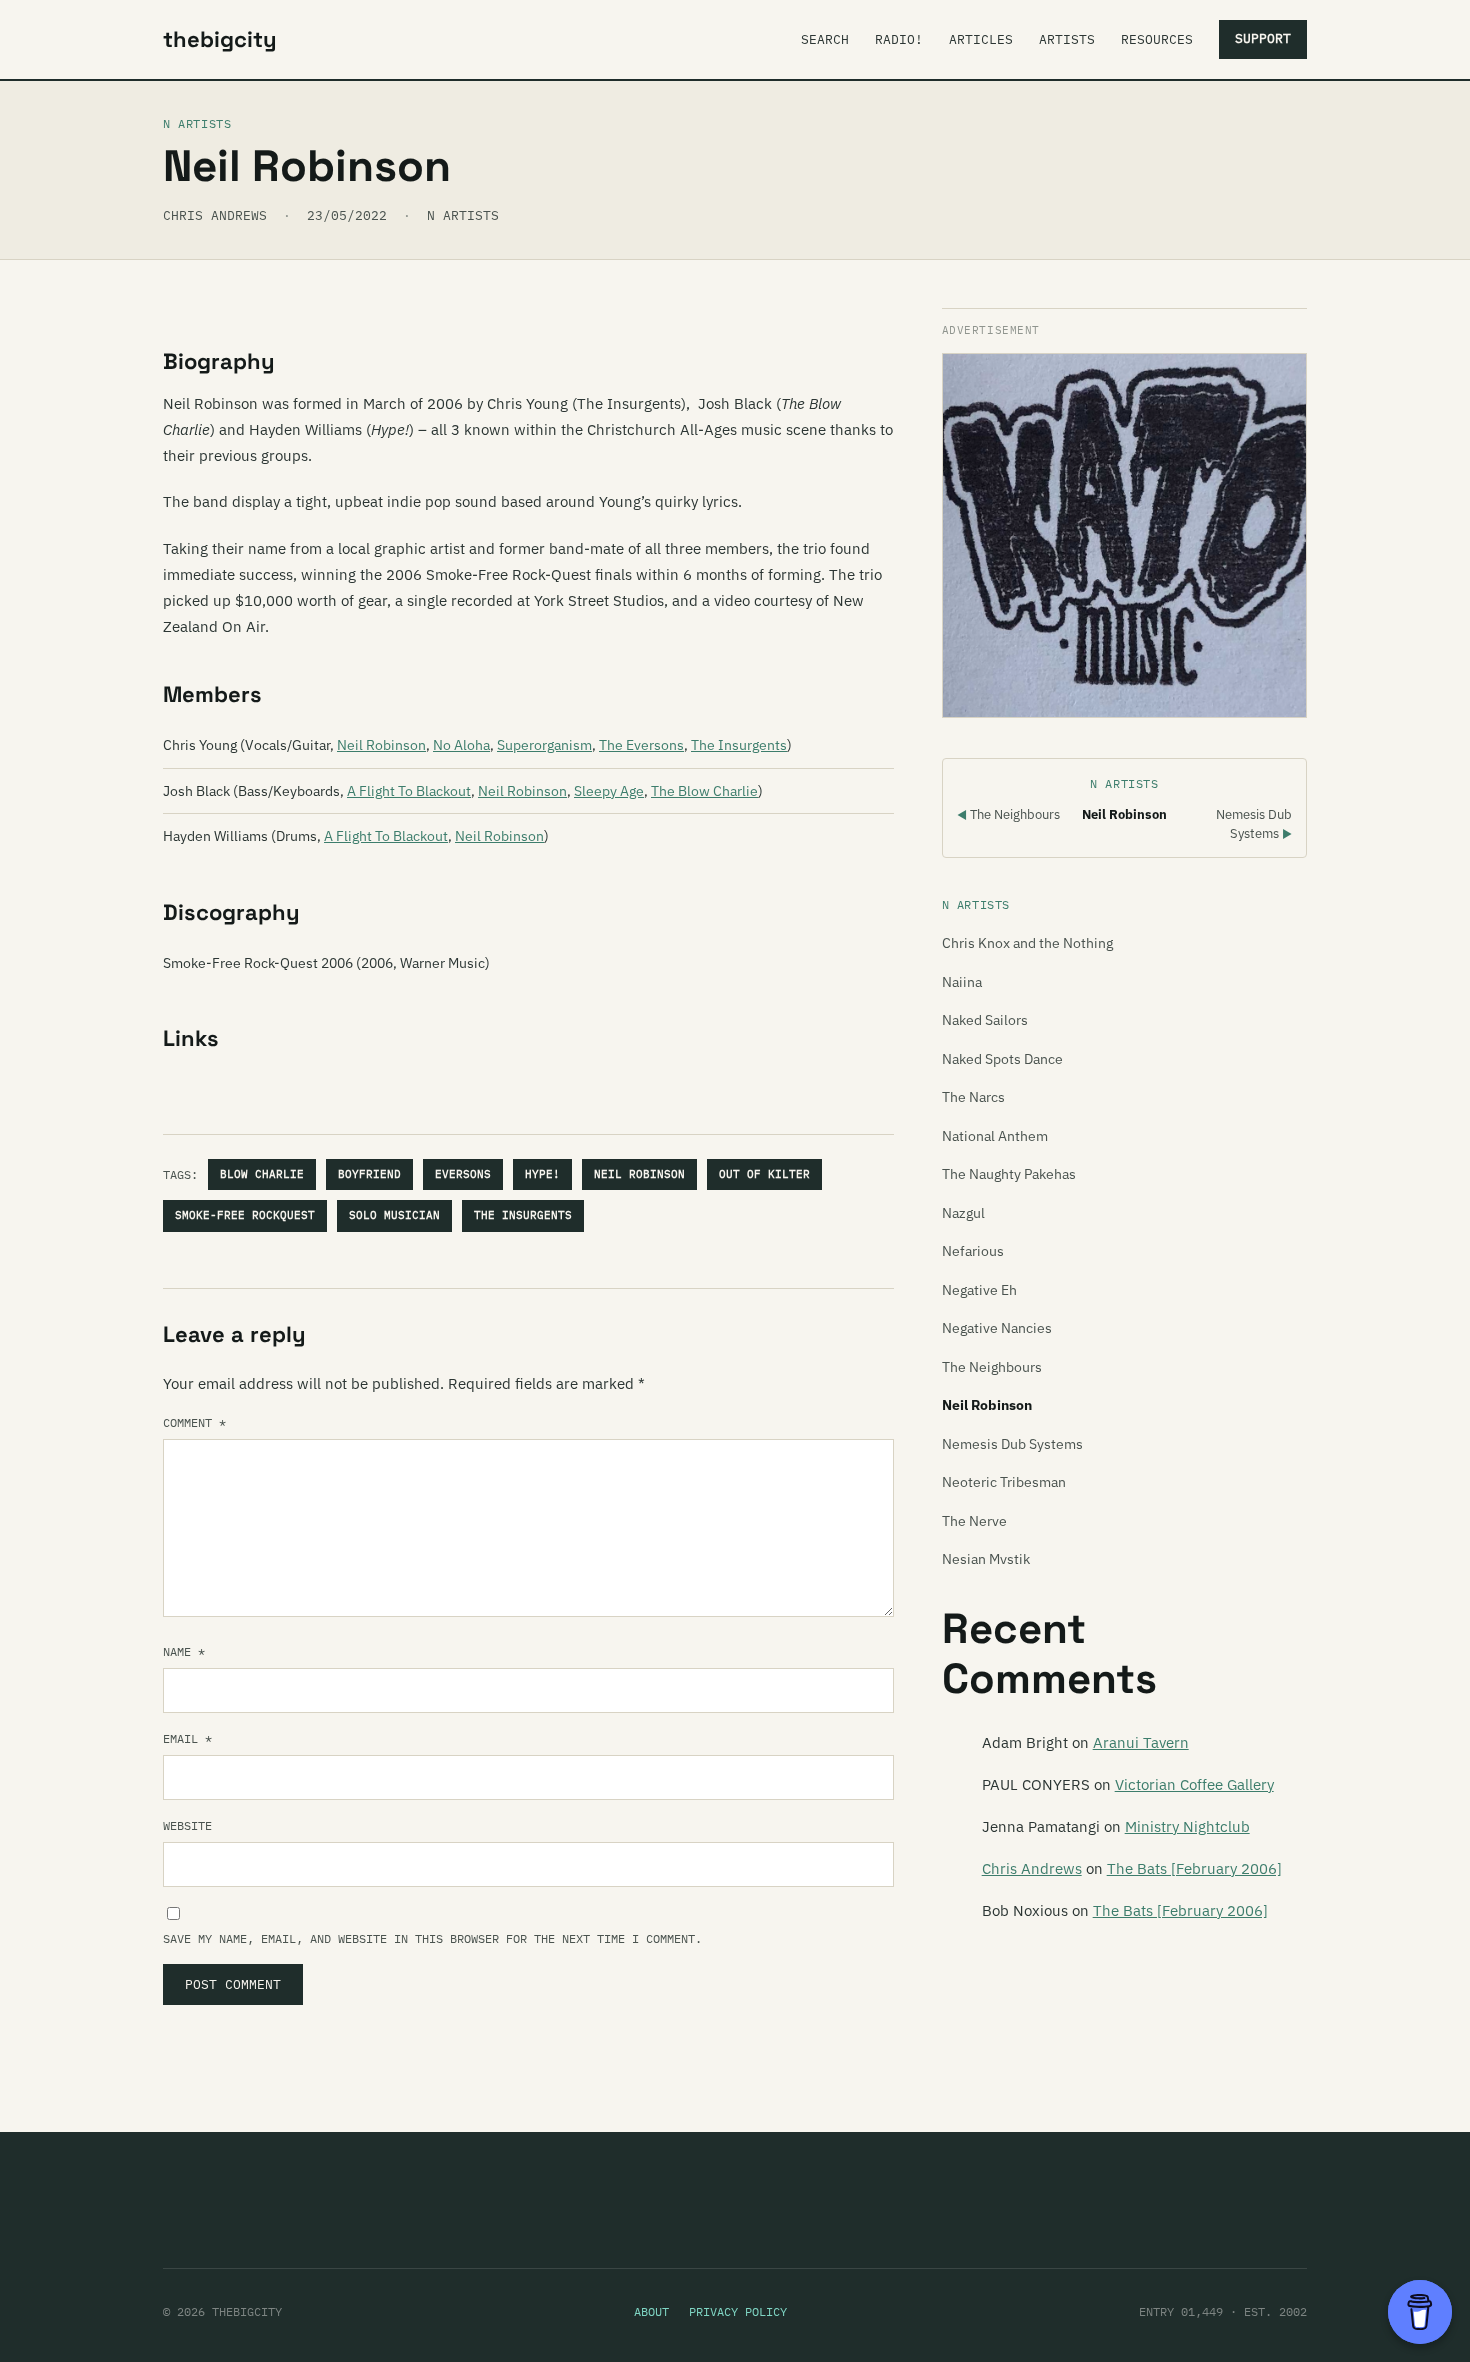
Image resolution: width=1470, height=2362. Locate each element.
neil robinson (639, 1174)
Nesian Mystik (986, 1559)
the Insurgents (523, 1215)
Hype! (542, 1174)
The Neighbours (1008, 814)
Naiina (962, 982)
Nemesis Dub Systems (1012, 1444)
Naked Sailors (985, 1020)
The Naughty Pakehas (1009, 1174)
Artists (1067, 39)
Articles (981, 39)
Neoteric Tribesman (1004, 1482)
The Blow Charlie (704, 791)
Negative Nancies (997, 1328)
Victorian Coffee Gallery (1194, 1784)
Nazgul (963, 1213)
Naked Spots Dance (1002, 1059)
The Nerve (974, 1521)
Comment (194, 1422)
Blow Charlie (262, 1174)
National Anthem (995, 1136)
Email (187, 1738)
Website (187, 1825)
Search (825, 39)
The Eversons (641, 745)
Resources (1157, 39)
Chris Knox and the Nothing (1027, 943)
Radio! (899, 39)
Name (184, 1651)
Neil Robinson (381, 745)
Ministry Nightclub (1187, 1826)
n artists (463, 215)
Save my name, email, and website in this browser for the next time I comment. (432, 1938)
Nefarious (973, 1251)
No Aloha (461, 745)
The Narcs (973, 1097)
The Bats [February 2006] (1194, 1868)
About (651, 2311)
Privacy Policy (738, 2311)
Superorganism (544, 745)
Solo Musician (394, 1215)
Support (1263, 38)
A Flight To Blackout (409, 791)
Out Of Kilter (764, 1174)
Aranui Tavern (1141, 1742)
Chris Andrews (1032, 1868)
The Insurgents (739, 745)
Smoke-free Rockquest (245, 1215)
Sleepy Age (609, 791)
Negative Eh (979, 1290)
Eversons (463, 1174)
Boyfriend (369, 1174)
